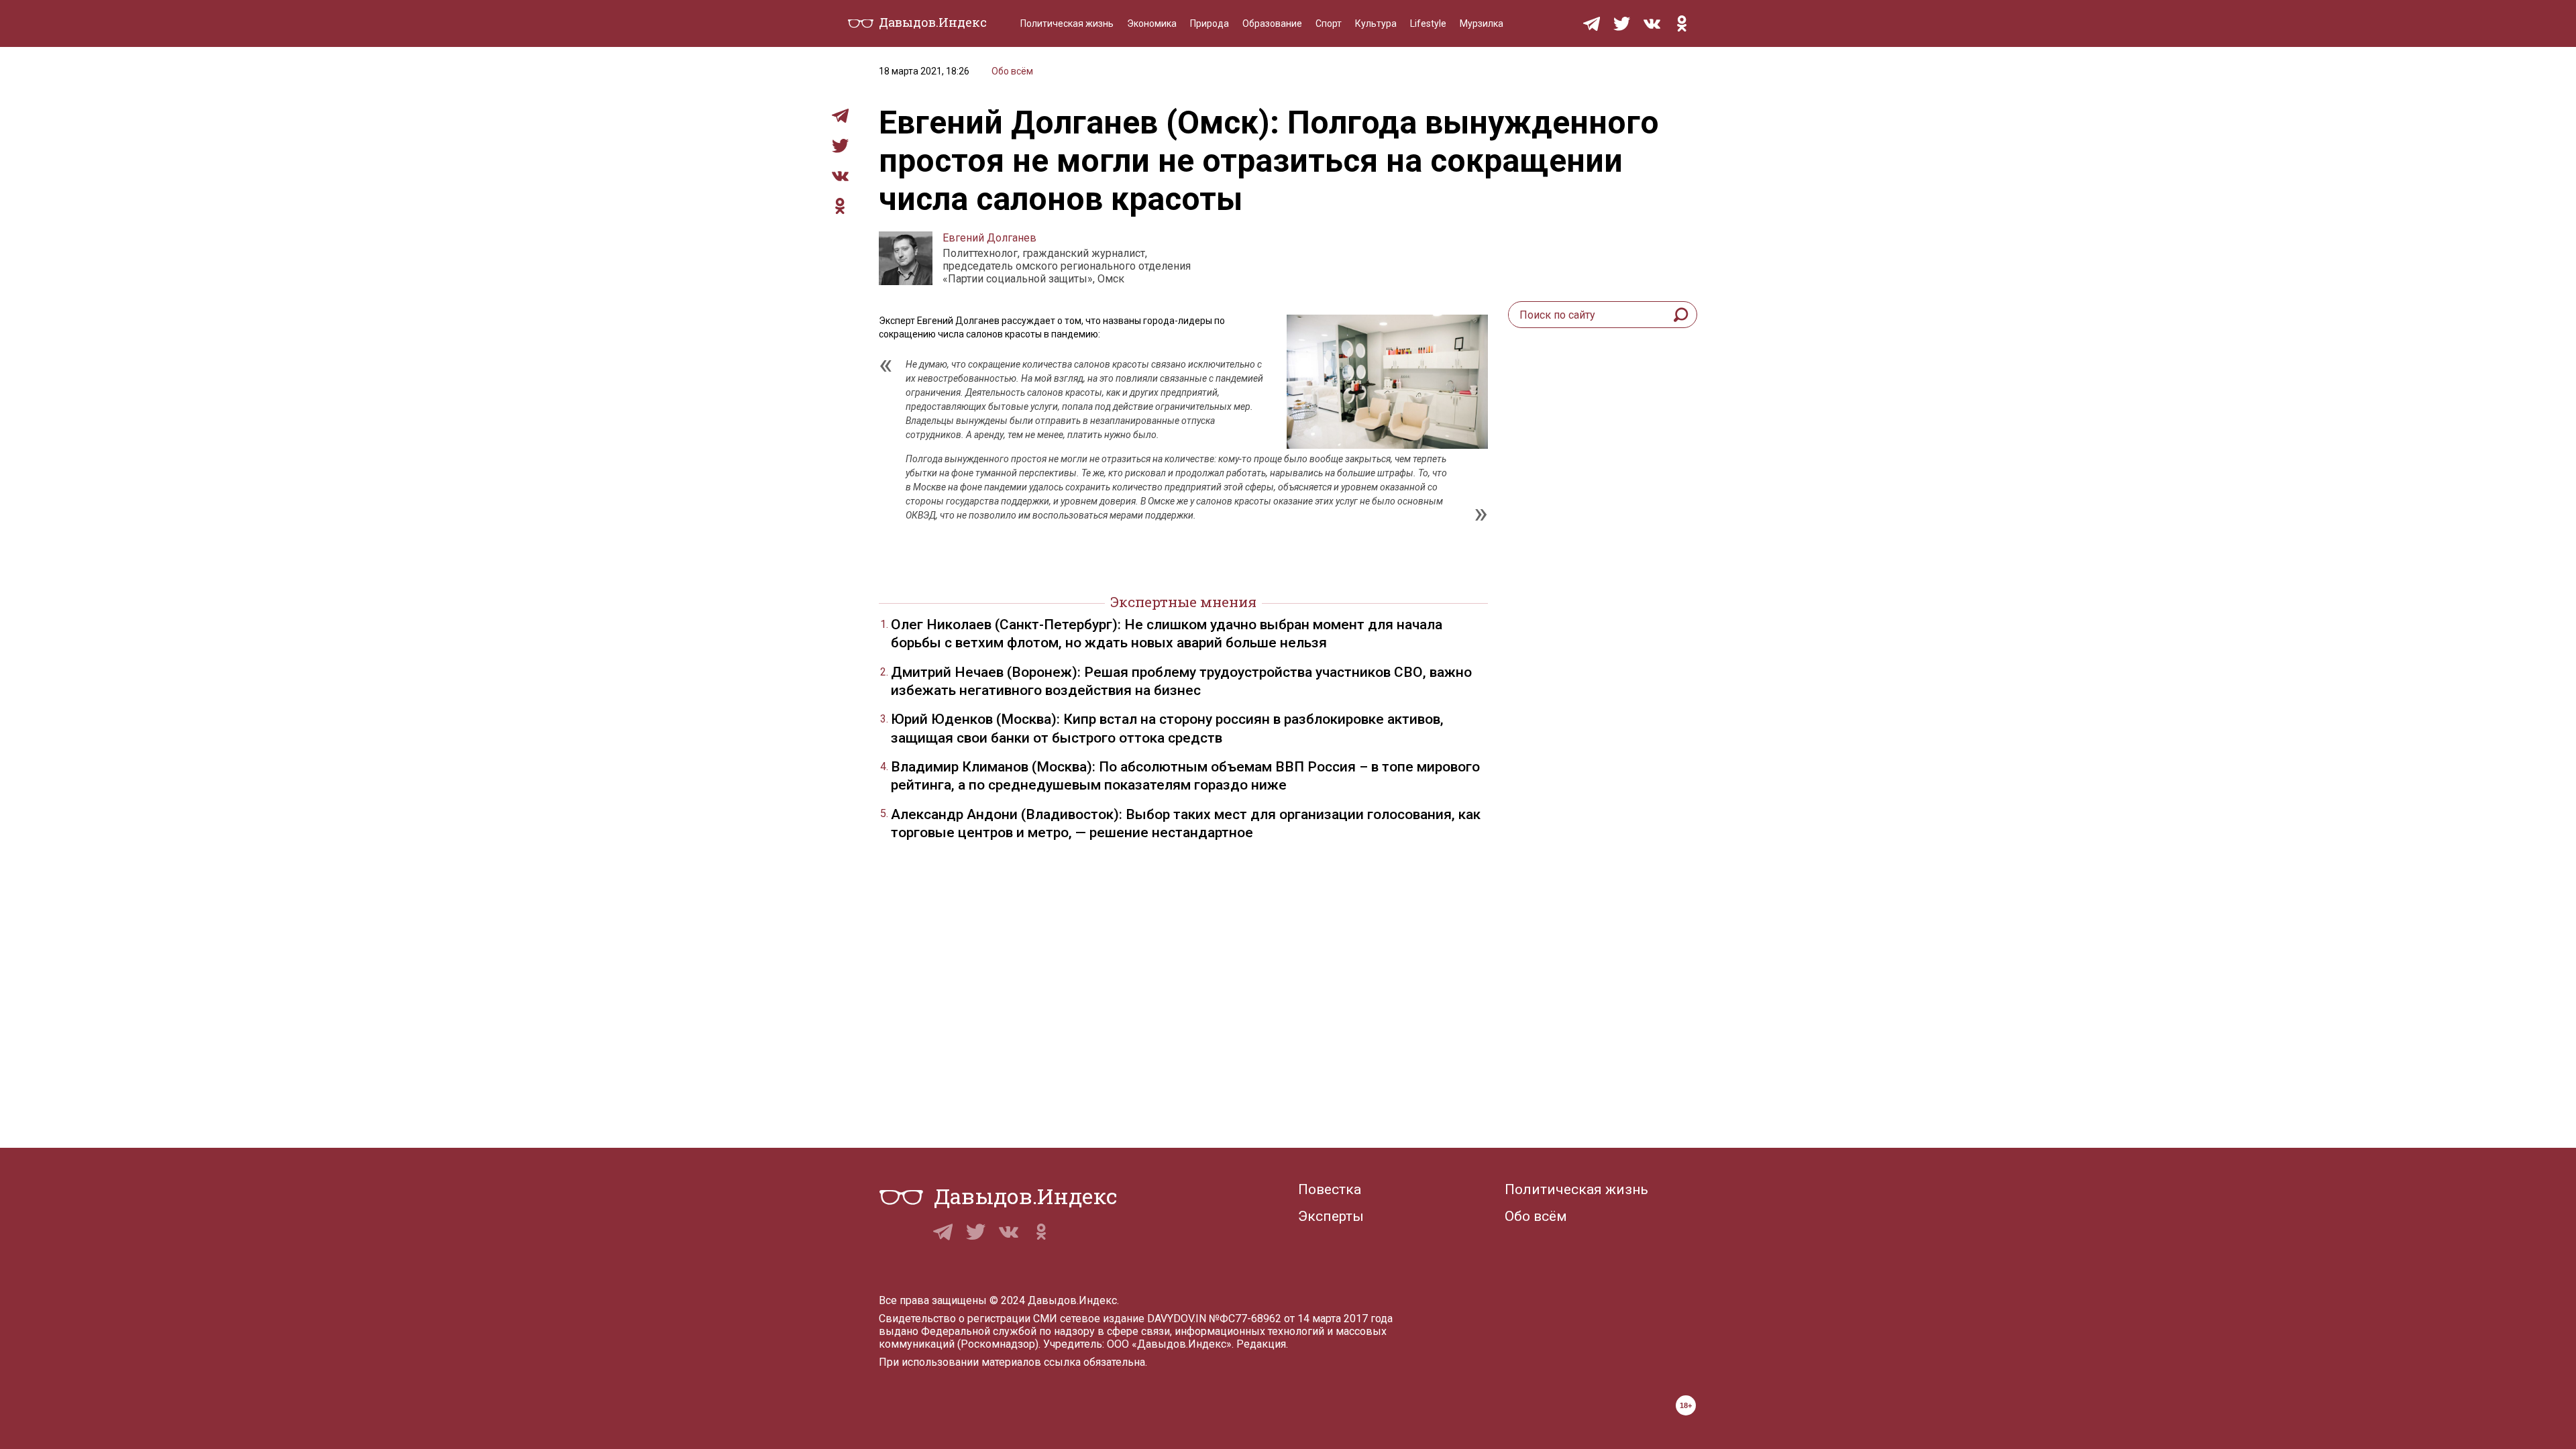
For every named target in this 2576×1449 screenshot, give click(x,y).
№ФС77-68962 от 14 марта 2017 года (1301, 1319)
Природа (1210, 23)
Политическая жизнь (1067, 23)
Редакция (1261, 1344)
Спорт (1329, 23)
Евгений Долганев (989, 238)
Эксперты (1331, 1216)
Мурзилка (1482, 23)
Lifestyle (1428, 23)
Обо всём (1012, 71)
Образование (1272, 23)
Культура (1376, 23)
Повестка (1330, 1189)
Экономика (1152, 23)
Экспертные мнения (1183, 602)
